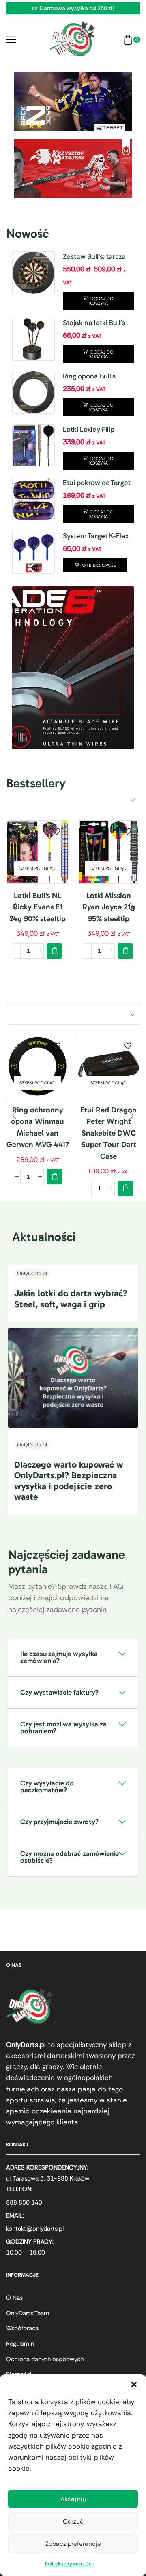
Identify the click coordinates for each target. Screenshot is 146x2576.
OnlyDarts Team (28, 2313)
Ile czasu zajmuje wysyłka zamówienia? (59, 1657)
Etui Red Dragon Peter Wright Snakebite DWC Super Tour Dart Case (108, 1133)
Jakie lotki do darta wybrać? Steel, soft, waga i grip (71, 1299)
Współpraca (22, 2328)
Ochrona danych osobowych (45, 2359)
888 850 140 (24, 2202)
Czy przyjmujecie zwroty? (59, 1822)
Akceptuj (73, 2499)
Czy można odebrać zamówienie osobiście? (70, 1857)
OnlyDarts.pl (32, 1273)
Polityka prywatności (69, 2564)
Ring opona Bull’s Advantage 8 (89, 376)
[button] (134, 2384)
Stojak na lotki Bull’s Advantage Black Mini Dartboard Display (97, 323)
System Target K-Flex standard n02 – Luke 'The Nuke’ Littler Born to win (98, 536)
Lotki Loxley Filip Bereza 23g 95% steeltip (89, 430)
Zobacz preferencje (73, 2544)
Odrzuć (73, 2521)
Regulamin (20, 2344)
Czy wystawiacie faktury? (59, 1692)
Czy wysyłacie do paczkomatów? (47, 1786)
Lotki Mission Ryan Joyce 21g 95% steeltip (109, 907)
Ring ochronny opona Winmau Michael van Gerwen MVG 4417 (38, 1127)
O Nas (14, 2298)
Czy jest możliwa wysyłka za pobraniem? (63, 1727)
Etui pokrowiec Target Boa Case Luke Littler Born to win (97, 483)
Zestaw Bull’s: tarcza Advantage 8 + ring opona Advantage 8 (94, 257)
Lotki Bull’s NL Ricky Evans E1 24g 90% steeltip (38, 907)
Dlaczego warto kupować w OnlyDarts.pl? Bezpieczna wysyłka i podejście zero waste (69, 1481)
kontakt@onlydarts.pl (35, 2229)
